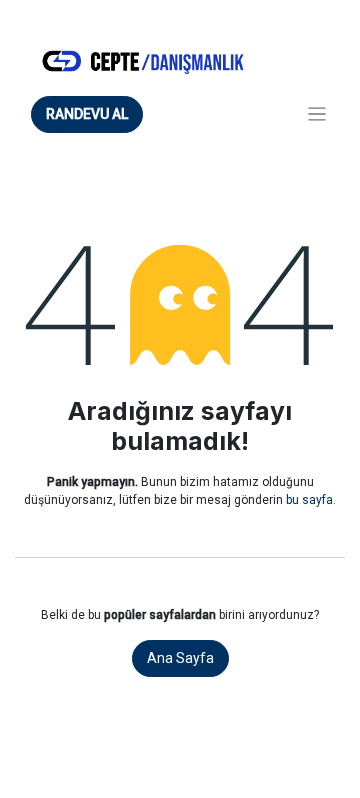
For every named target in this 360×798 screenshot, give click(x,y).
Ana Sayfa (180, 658)
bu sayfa (309, 500)
